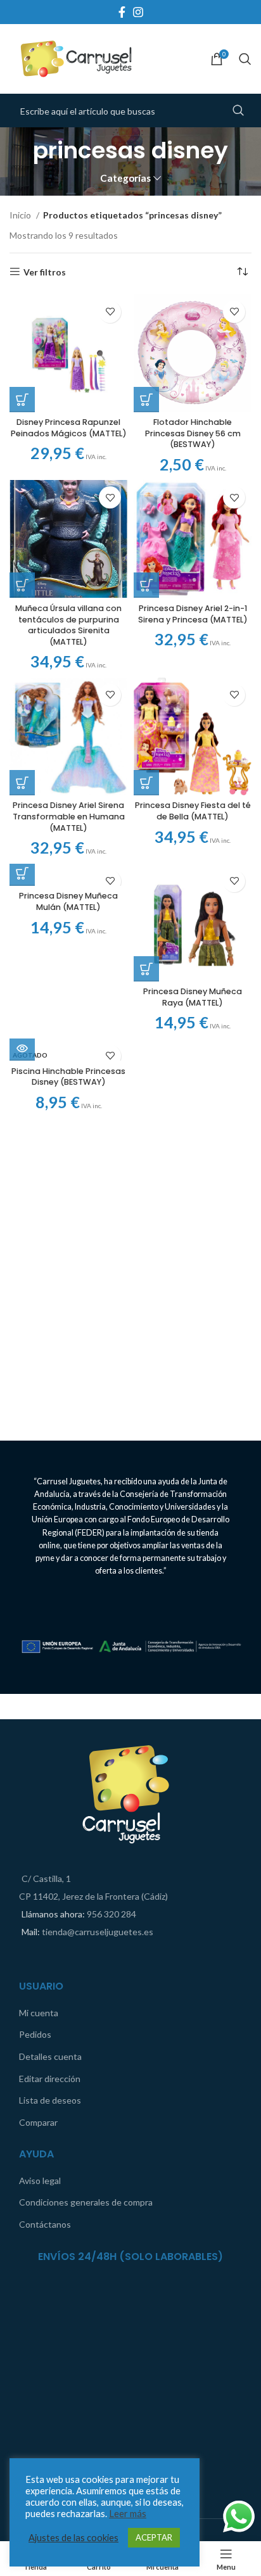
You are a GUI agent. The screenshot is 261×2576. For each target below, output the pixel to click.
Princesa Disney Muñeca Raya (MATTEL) (193, 997)
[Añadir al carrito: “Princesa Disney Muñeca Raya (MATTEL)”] (146, 969)
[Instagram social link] (138, 12)
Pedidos (35, 2034)
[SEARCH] (238, 111)
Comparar (38, 2122)
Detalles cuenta (50, 2056)
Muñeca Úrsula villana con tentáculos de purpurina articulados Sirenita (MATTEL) (68, 625)
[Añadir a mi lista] (110, 312)
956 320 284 (111, 1914)
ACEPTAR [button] (154, 2537)
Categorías (125, 178)
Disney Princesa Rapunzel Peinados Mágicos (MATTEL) (69, 428)
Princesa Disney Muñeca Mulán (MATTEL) (68, 901)
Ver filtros (45, 272)
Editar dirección (50, 2079)
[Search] (245, 59)
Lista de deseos (50, 2100)
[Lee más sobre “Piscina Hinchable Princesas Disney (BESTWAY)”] (22, 1048)
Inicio (21, 215)
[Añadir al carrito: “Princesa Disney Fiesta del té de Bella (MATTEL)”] (146, 783)
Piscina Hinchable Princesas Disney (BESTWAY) (68, 1077)
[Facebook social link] (122, 12)
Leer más (128, 2514)
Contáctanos (45, 2224)
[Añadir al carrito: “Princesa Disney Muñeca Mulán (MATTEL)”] (22, 873)
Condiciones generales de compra (86, 2202)
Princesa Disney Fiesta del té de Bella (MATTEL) (193, 811)
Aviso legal (40, 2181)
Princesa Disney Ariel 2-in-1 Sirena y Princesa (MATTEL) (193, 614)
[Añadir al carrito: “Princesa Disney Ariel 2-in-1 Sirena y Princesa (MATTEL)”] (146, 585)
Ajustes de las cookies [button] (73, 2538)
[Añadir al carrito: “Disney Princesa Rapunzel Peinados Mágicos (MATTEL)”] (22, 400)
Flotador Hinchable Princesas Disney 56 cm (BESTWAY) (193, 433)
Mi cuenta (39, 2013)
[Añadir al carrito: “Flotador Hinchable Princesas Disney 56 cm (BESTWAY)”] (146, 400)
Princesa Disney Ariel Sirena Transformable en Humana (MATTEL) (69, 816)
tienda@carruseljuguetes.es (98, 1932)
